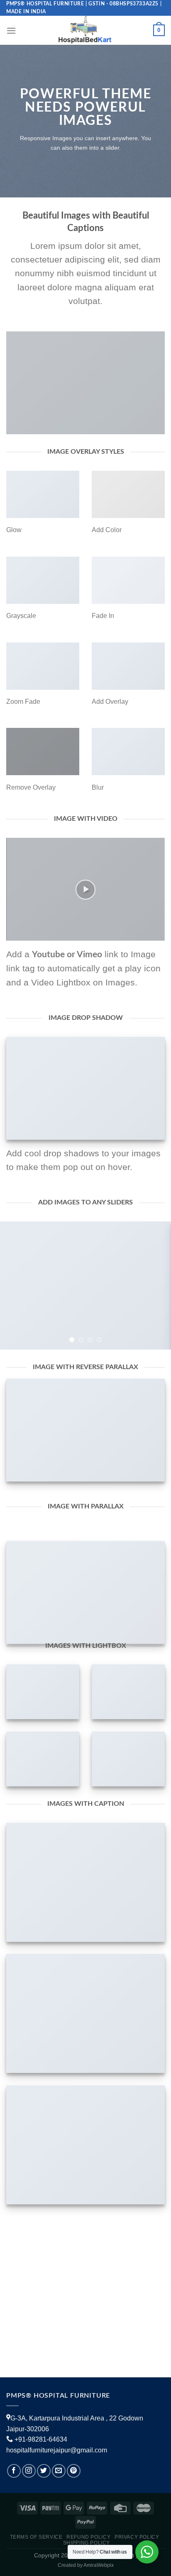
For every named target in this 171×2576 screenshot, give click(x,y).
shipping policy (87, 2543)
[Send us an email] (59, 2471)
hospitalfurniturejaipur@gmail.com (57, 2450)
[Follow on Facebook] (14, 2471)
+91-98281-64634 (41, 2439)
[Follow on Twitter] (44, 2471)
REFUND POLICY (88, 2537)
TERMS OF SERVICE (36, 2537)
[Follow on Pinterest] (74, 2471)
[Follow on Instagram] (29, 2471)
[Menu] (11, 30)
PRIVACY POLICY (137, 2537)
